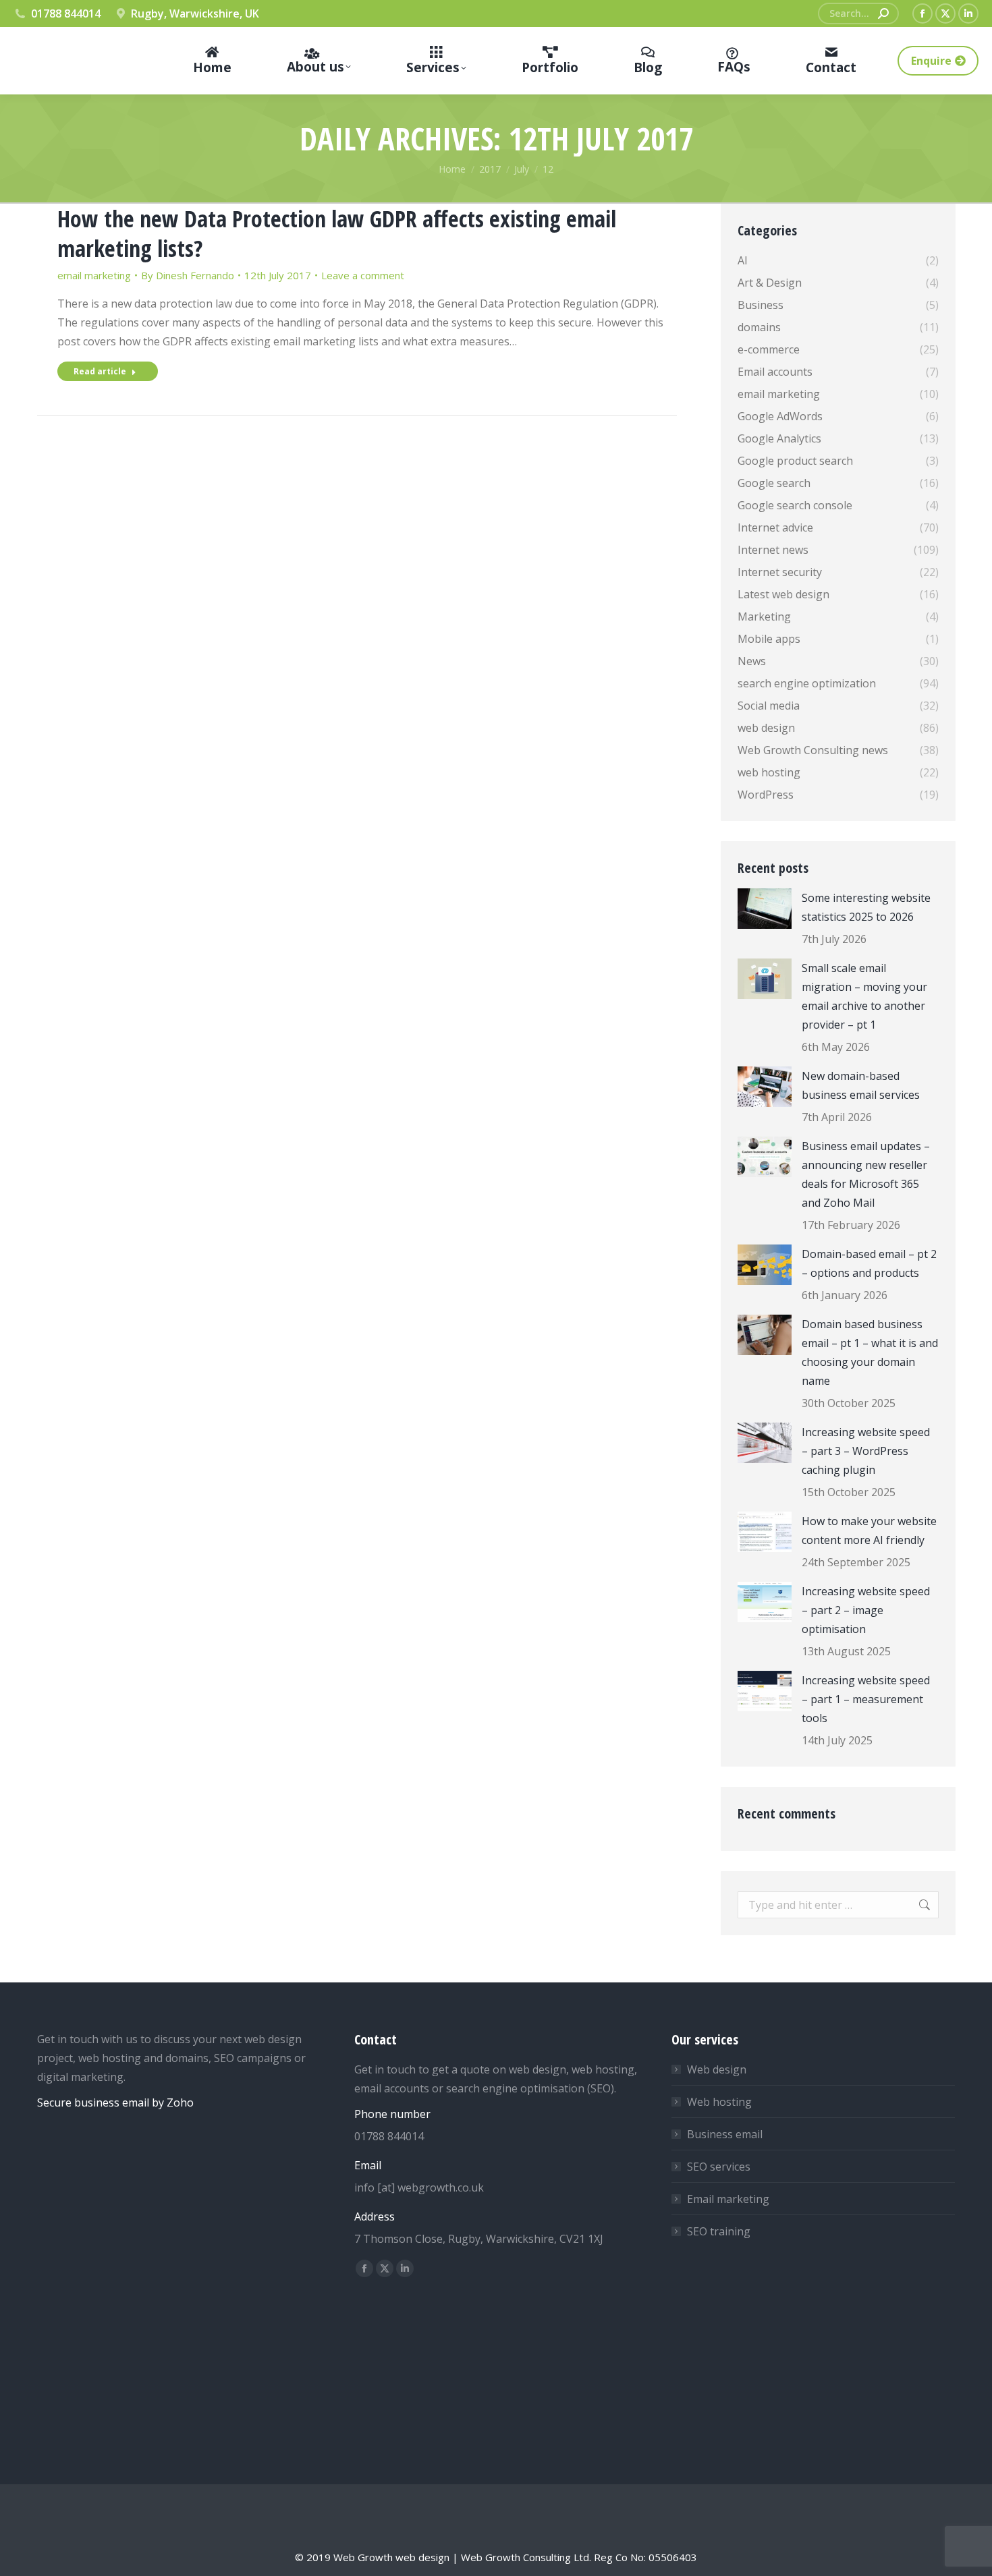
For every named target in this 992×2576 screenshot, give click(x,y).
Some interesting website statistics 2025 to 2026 (866, 907)
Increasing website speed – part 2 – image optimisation (866, 1610)
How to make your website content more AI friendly (869, 1530)
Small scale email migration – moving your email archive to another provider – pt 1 (864, 996)
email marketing (94, 275)
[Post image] (765, 909)
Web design (717, 2069)
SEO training (719, 2231)
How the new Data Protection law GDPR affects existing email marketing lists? (337, 233)
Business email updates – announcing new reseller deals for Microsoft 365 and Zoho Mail (866, 1174)
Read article (100, 371)
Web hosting (719, 2102)
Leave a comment (363, 275)
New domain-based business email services (861, 1085)
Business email (725, 2134)
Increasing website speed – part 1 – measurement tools (866, 1699)
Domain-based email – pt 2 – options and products (869, 1263)
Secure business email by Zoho (115, 2102)
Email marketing (728, 2199)
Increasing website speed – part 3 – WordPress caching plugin (866, 1451)
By (188, 275)
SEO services (719, 2167)
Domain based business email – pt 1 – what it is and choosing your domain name (870, 1352)
